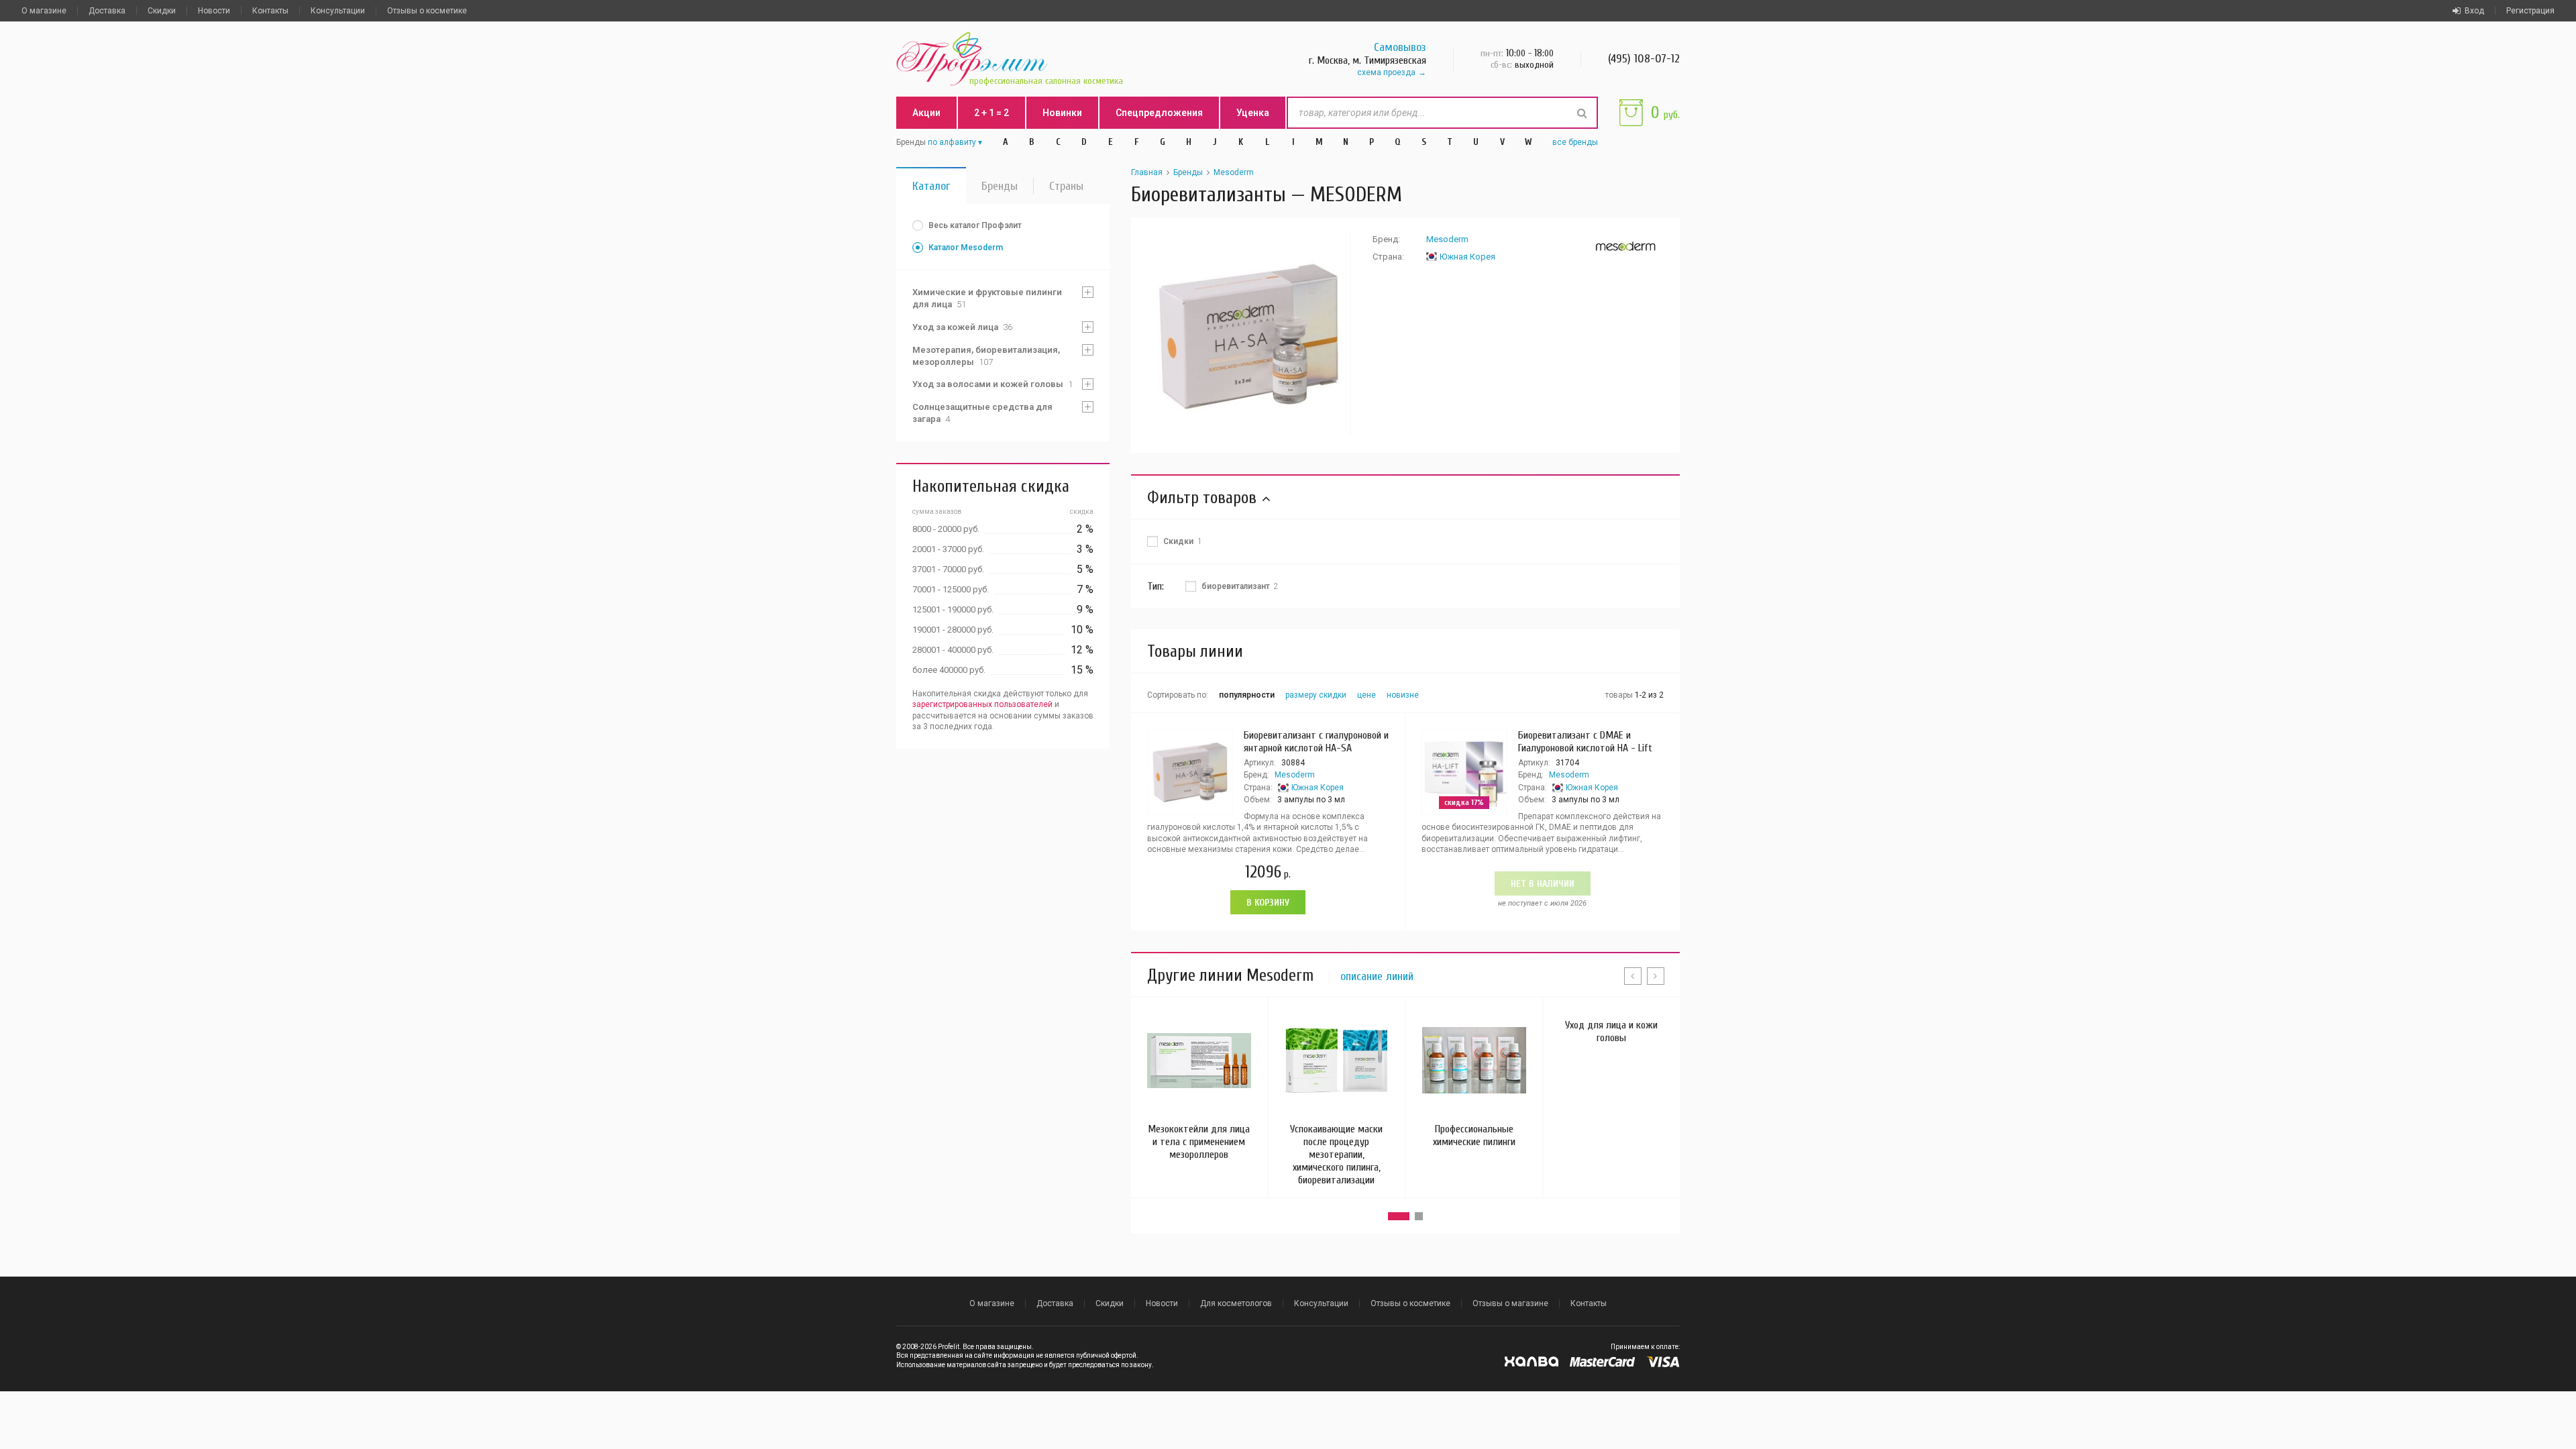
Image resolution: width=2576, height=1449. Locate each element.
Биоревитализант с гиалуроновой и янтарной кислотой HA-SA (1316, 742)
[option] (1249, 335)
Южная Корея (1467, 257)
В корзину (1268, 903)
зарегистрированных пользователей (982, 704)
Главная (1147, 172)
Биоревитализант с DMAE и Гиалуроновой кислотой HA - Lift (1585, 742)
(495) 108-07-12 (1644, 59)
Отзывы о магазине (1510, 1303)
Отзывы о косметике (427, 11)
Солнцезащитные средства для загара (982, 413)
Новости (214, 11)
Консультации (338, 11)
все (1575, 142)
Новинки (1062, 113)
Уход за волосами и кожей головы (992, 384)
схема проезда (1386, 72)
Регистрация (2530, 11)
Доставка (107, 11)
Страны (1066, 186)
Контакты (270, 11)
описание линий (1377, 977)
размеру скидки (1316, 695)
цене (1366, 695)
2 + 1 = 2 (991, 113)
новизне (1403, 695)
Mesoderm (1234, 172)
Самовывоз (1400, 47)
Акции (926, 113)
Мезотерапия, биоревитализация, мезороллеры (986, 356)
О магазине (44, 11)
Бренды (1000, 186)
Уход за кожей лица (962, 327)
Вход (2474, 11)
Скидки (162, 11)
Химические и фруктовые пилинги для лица (987, 298)
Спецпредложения (1159, 113)
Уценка (1253, 113)
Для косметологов (1236, 1303)
